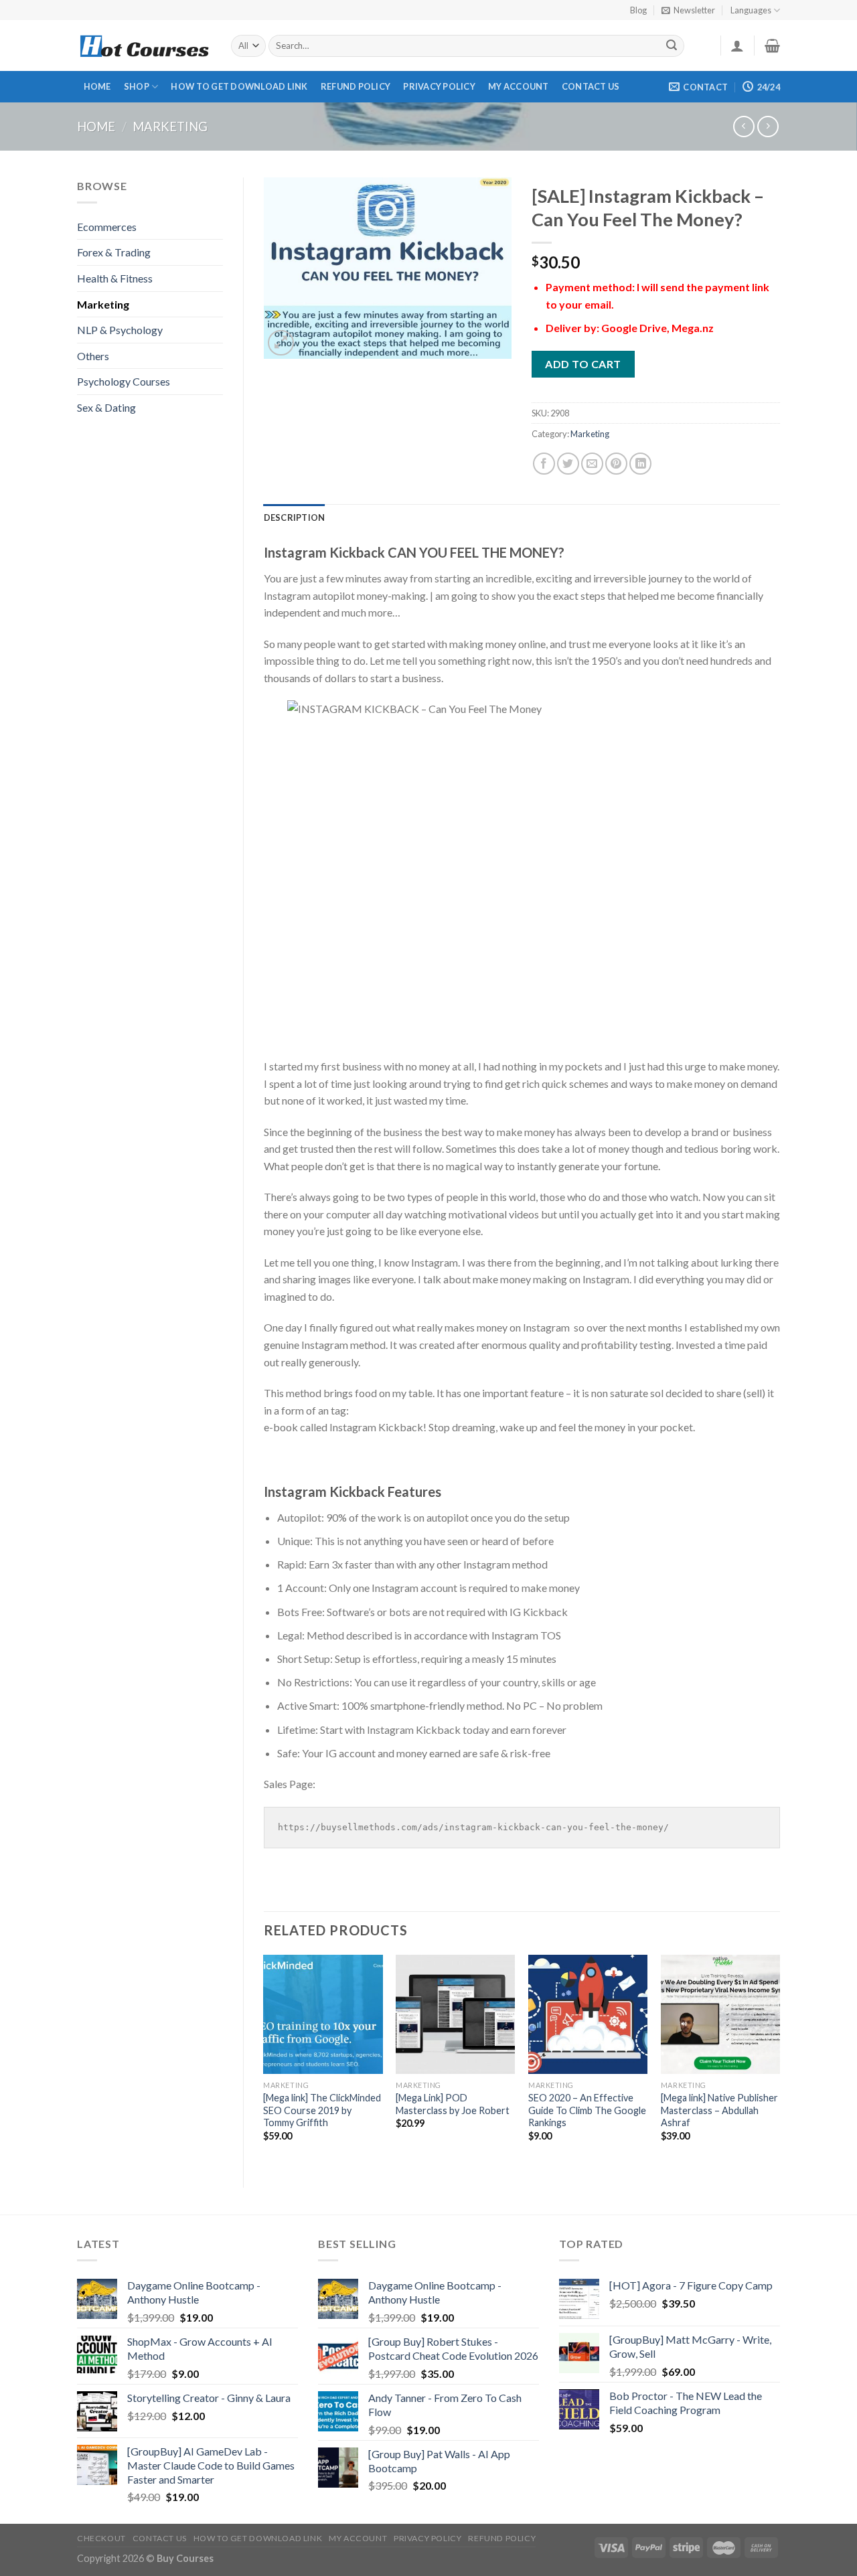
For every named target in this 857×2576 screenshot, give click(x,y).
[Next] (779, 2060)
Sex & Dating (106, 407)
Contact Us (591, 86)
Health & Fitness (115, 278)
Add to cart (583, 364)
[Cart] (772, 46)
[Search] (672, 46)
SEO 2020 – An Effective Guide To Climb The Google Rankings (587, 2110)
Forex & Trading (114, 252)
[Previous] (264, 2060)
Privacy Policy (439, 86)
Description (295, 517)
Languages (751, 10)
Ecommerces (107, 227)
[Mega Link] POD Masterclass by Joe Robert (453, 2104)
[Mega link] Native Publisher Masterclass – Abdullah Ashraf (719, 2110)
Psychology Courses (124, 381)
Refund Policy (356, 86)
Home (97, 86)
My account (519, 86)
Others (93, 356)
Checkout (101, 2538)
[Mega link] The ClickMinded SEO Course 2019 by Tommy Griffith (322, 2110)
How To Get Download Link (239, 86)
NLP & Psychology (120, 330)
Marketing (170, 127)
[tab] (295, 517)
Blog (638, 10)
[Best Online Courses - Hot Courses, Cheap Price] (144, 46)
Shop (137, 86)
